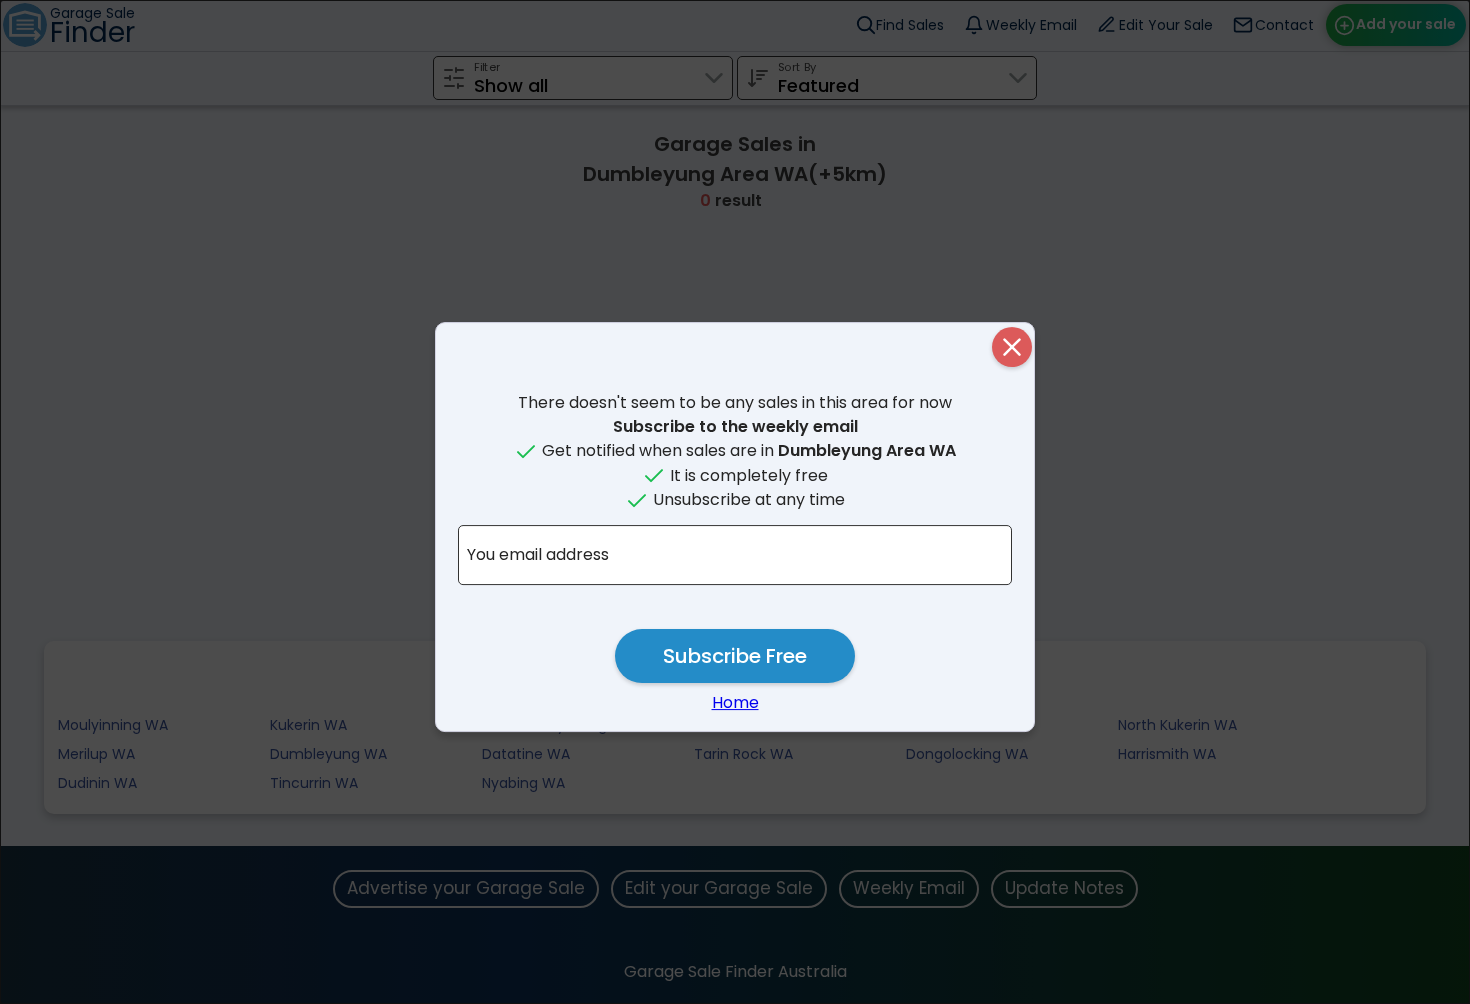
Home (735, 702)
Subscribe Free (735, 656)
